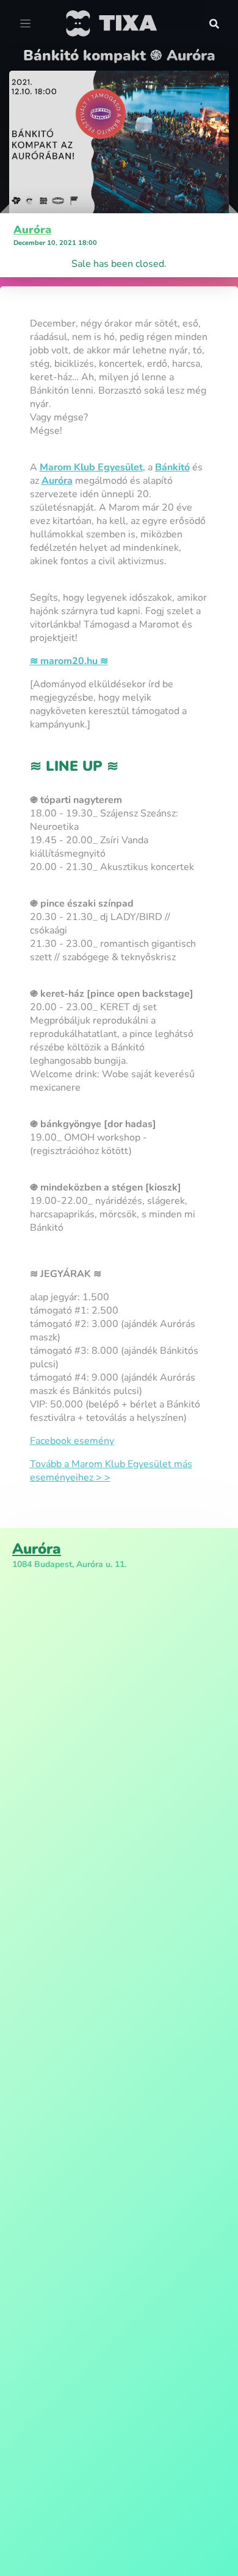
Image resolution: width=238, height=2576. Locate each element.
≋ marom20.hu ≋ (69, 661)
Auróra (32, 230)
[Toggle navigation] (25, 24)
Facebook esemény (72, 1441)
